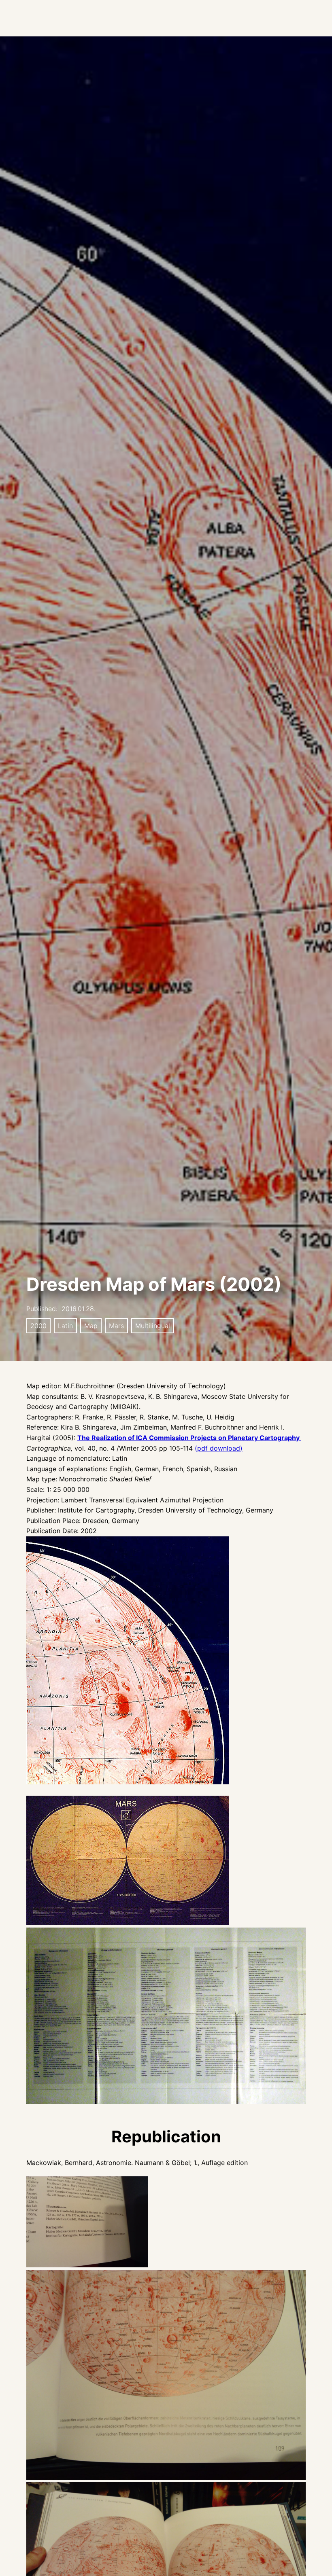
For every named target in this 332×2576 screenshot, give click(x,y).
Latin (65, 1326)
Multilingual (153, 1326)
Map (91, 1326)
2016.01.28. (79, 1309)
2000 (38, 1326)
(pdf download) (219, 1448)
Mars (116, 1326)
